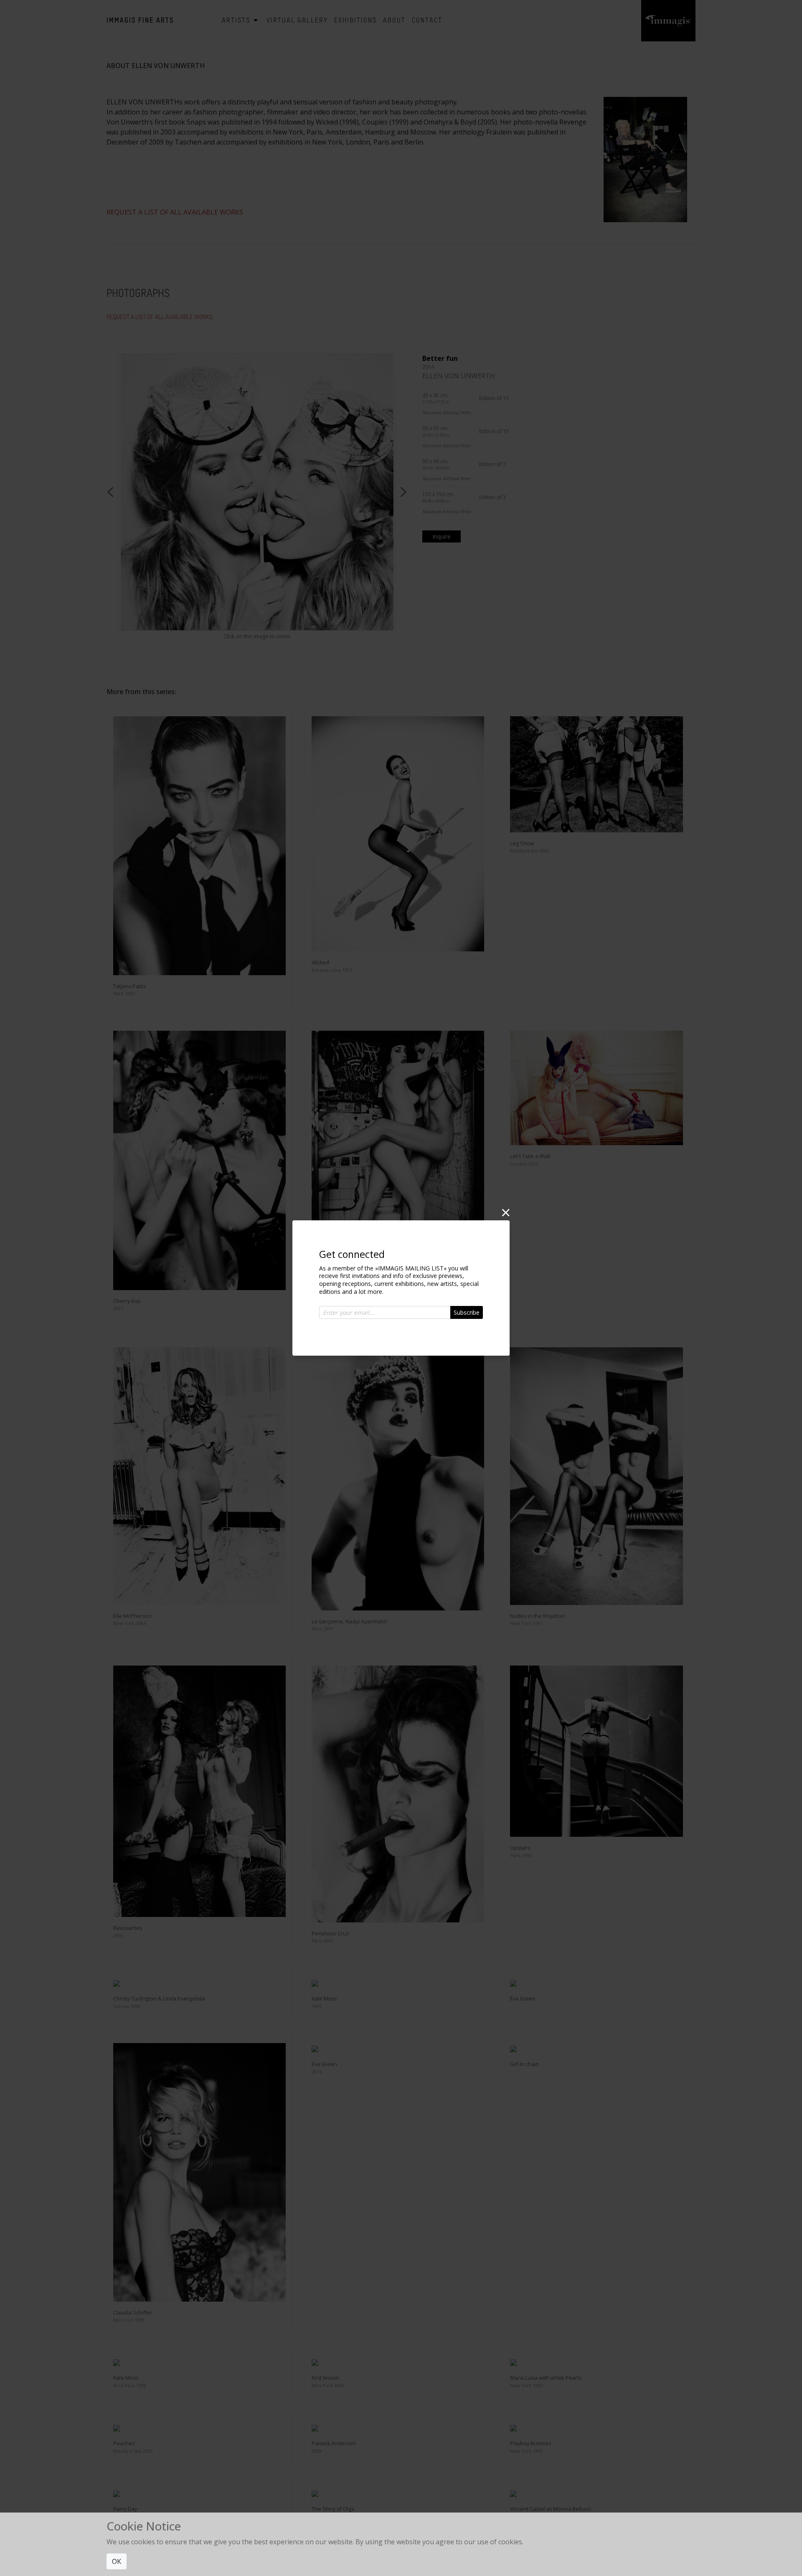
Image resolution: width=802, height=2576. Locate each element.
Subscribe (467, 1312)
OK (117, 2561)
